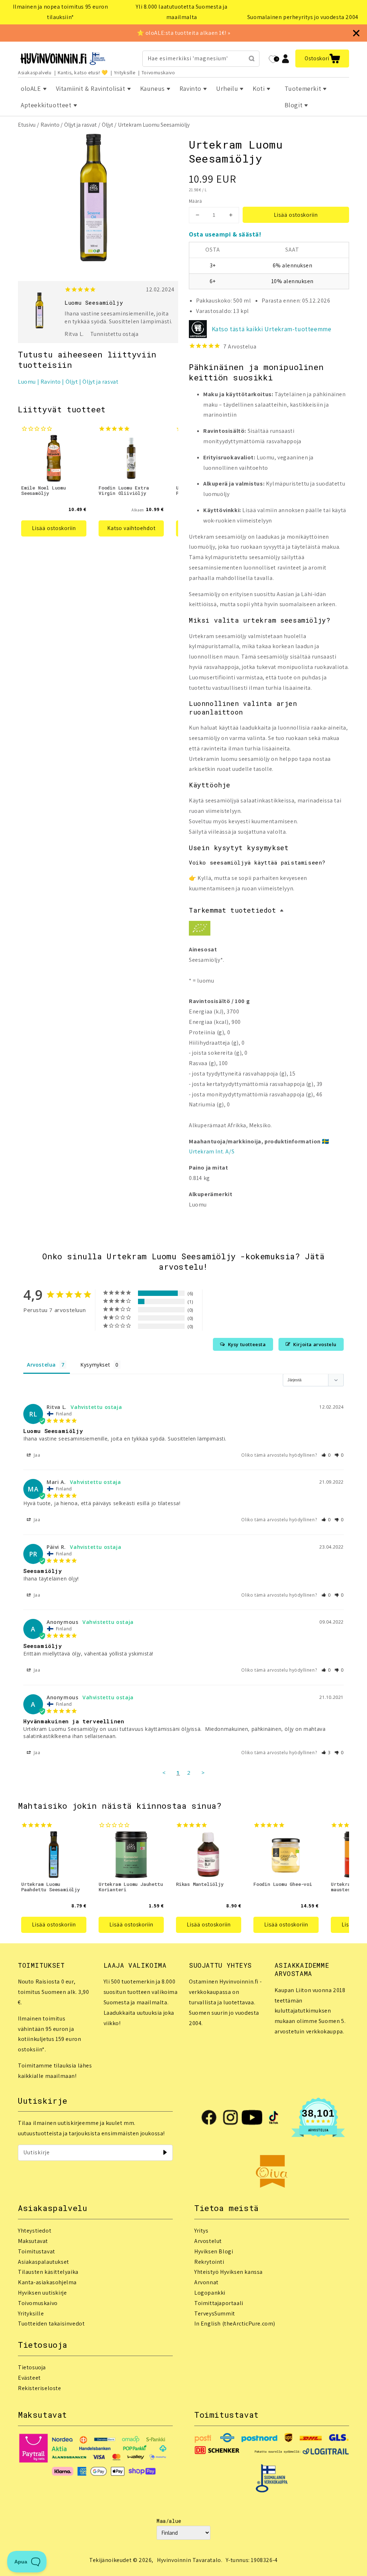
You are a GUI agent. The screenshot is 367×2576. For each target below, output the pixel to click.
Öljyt (108, 125)
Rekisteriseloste (40, 2388)
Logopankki (210, 2293)
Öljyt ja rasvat (80, 125)
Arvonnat (206, 2282)
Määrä (195, 201)
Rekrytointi (209, 2262)
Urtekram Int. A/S (212, 1151)
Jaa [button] (36, 1455)
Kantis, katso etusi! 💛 (83, 72)
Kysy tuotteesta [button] (247, 1344)
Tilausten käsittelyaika (48, 2272)
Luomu (27, 382)
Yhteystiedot (35, 2231)
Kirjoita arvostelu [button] (315, 1344)
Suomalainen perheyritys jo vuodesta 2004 (303, 17)
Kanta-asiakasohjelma (47, 2282)
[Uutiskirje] (165, 2153)
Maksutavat (33, 2241)
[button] (322, 58)
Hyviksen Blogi (214, 2251)
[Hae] (252, 58)
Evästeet (29, 2378)
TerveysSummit (215, 2313)
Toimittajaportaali (219, 2303)
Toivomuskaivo (158, 72)
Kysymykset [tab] (95, 1365)
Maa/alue (169, 2521)
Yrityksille (125, 72)
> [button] (203, 1772)
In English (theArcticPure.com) (235, 2324)
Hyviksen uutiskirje (42, 2293)
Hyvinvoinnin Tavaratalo (189, 2560)
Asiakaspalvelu (35, 72)
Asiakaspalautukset (44, 2262)
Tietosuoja (32, 2367)
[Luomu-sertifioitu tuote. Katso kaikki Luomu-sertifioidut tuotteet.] (200, 930)
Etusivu (27, 125)
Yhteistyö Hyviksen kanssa (228, 2272)
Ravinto (50, 125)
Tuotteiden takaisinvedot (51, 2324)
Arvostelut (208, 2241)
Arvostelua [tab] (41, 1365)
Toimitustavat (37, 2251)
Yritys (201, 2231)
